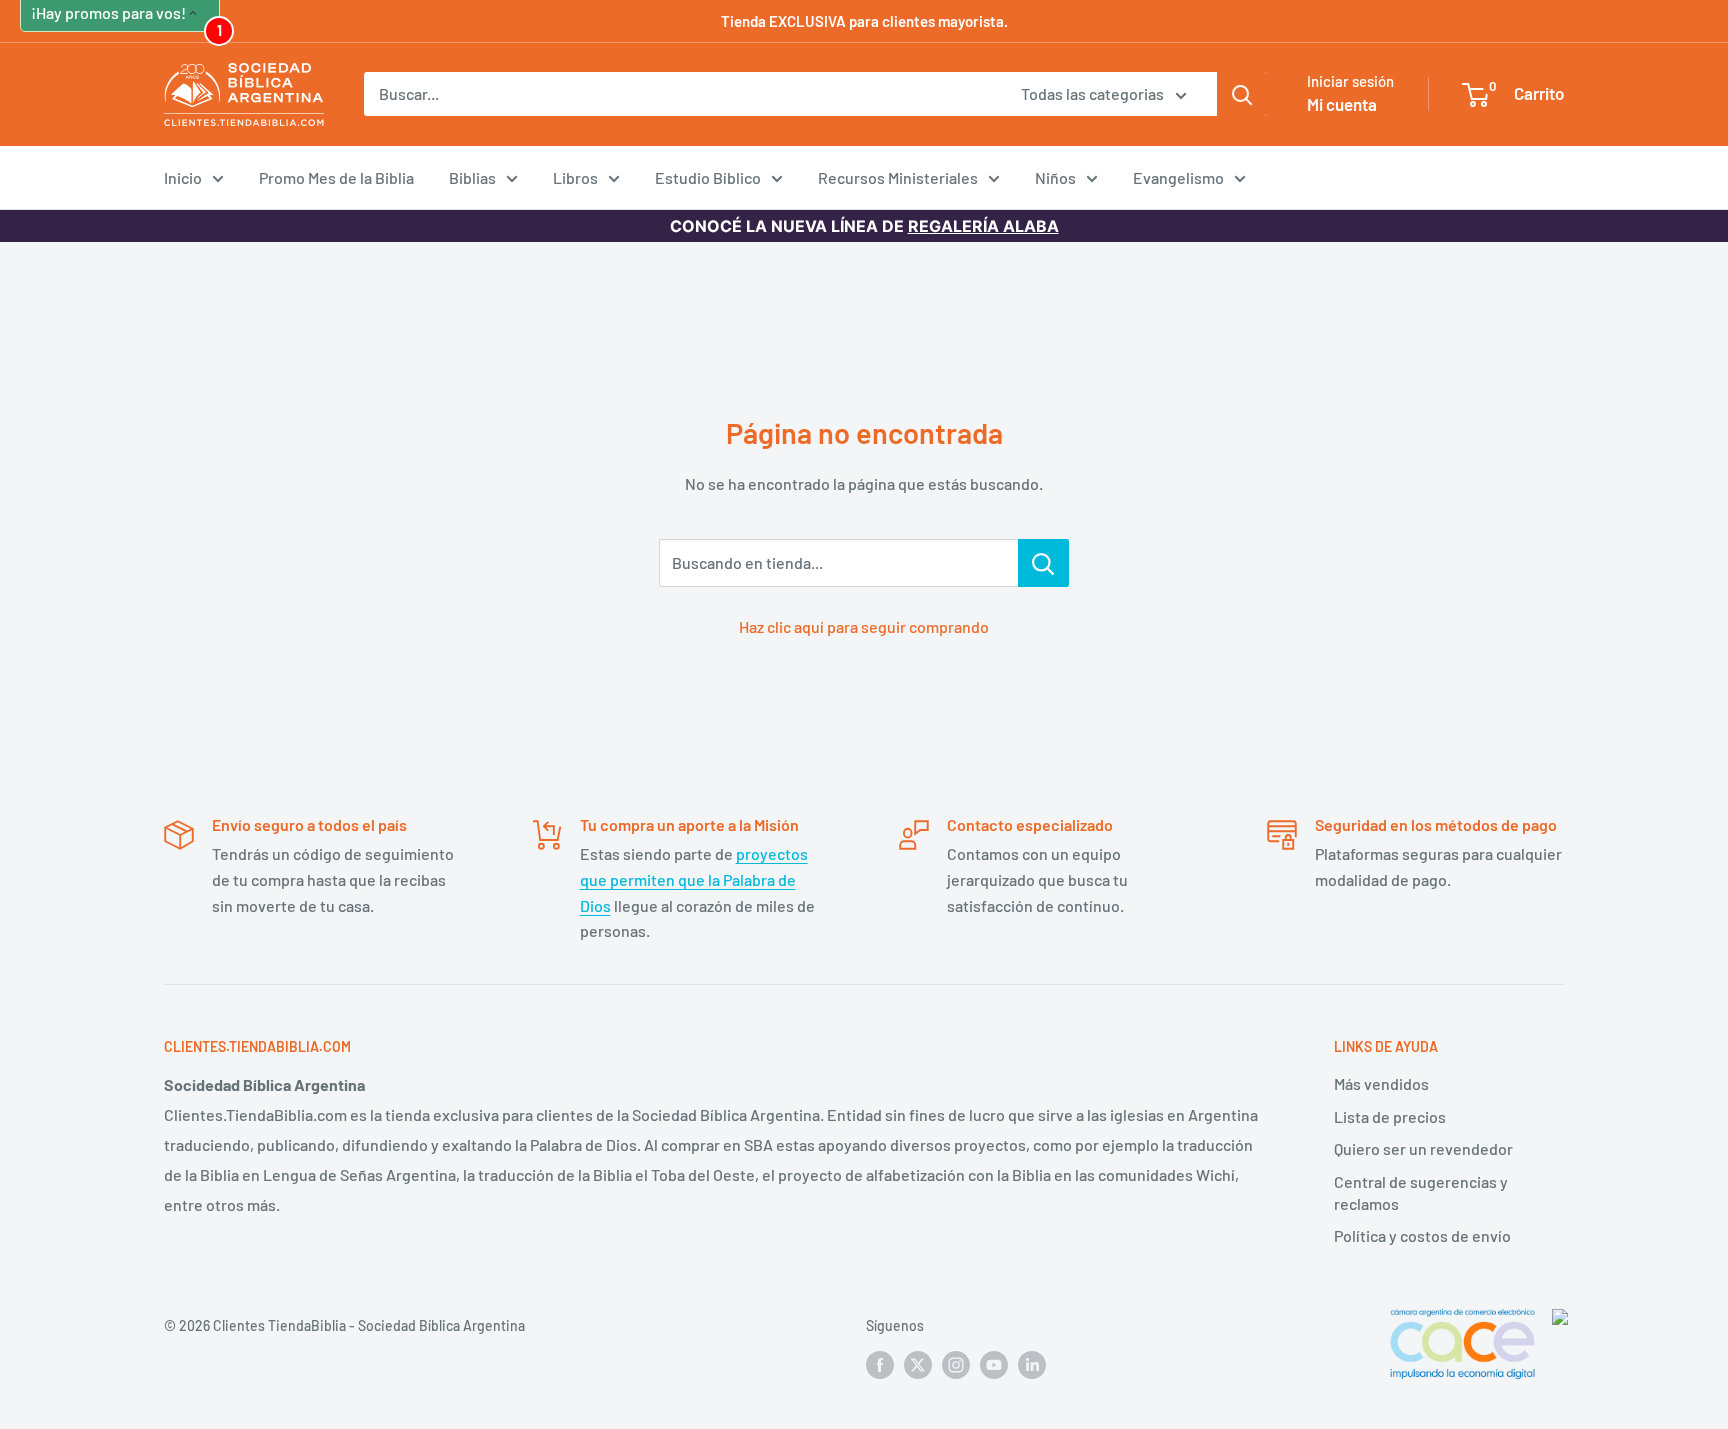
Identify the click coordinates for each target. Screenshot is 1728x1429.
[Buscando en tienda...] (1043, 563)
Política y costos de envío (1422, 1235)
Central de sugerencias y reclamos (1421, 1192)
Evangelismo (1178, 177)
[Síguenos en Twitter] (918, 1364)
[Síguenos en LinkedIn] (1032, 1364)
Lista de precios (1390, 1116)
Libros (575, 177)
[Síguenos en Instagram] (956, 1364)
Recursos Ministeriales (898, 177)
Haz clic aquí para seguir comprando (864, 626)
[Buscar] (1242, 94)
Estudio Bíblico (708, 177)
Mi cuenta (1342, 104)
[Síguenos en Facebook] (880, 1364)
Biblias (472, 177)
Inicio (183, 177)
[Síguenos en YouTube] (994, 1364)
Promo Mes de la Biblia (336, 177)
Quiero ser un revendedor (1423, 1148)
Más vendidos (1381, 1083)
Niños (1055, 177)
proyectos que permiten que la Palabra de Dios (694, 879)
